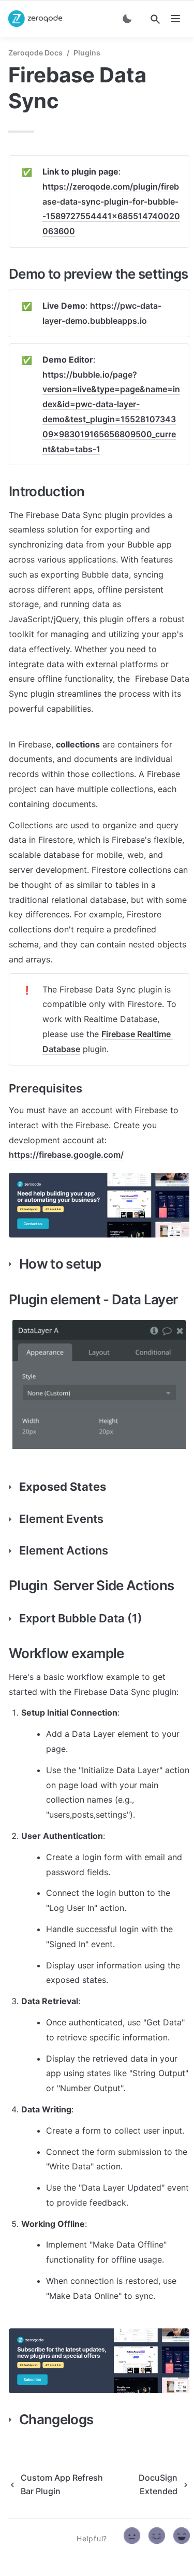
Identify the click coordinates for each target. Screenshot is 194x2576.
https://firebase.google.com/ (66, 1155)
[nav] (175, 19)
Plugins (87, 53)
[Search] (155, 19)
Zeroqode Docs (35, 53)
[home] (35, 19)
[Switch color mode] (127, 19)
